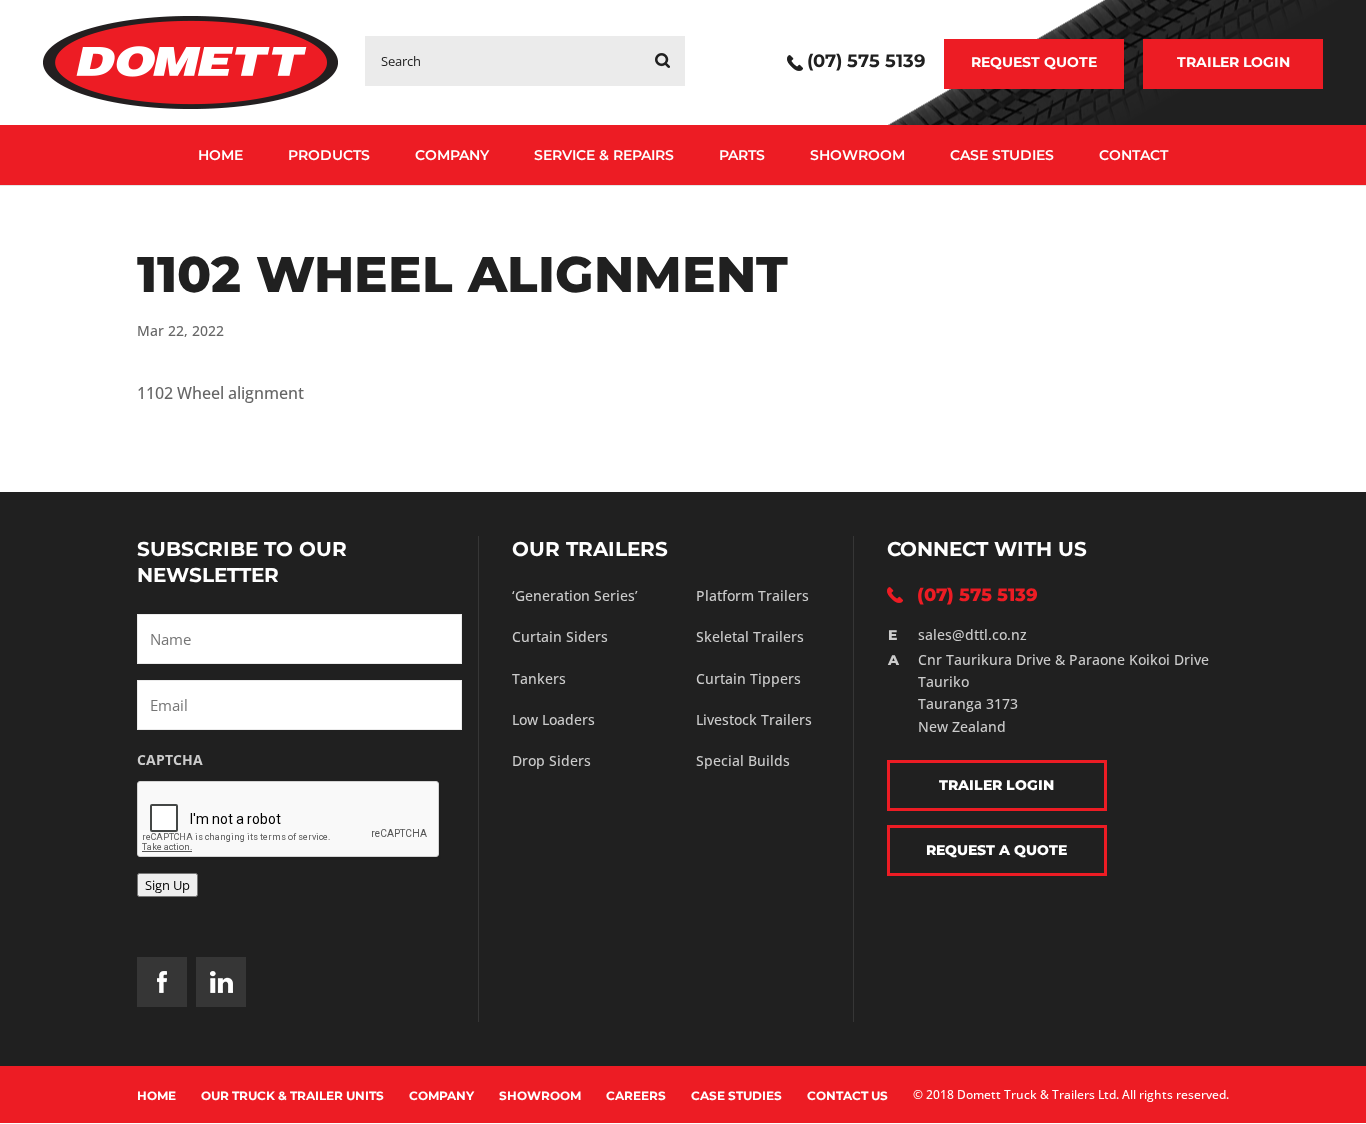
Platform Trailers (752, 595)
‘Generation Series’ (575, 595)
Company (452, 155)
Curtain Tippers (748, 678)
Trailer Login (1233, 62)
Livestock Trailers (754, 719)
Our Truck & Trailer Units (292, 1095)
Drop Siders (551, 760)
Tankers (539, 678)
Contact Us (847, 1095)
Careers (636, 1095)
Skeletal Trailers (750, 636)
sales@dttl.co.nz (972, 634)
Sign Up (167, 885)
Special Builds (743, 760)
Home (220, 155)
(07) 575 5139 (866, 63)
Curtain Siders (560, 636)
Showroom (857, 155)
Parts (742, 155)
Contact (1133, 155)
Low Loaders (553, 719)
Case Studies (1002, 155)
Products (329, 155)
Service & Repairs (604, 155)
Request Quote (1034, 62)
